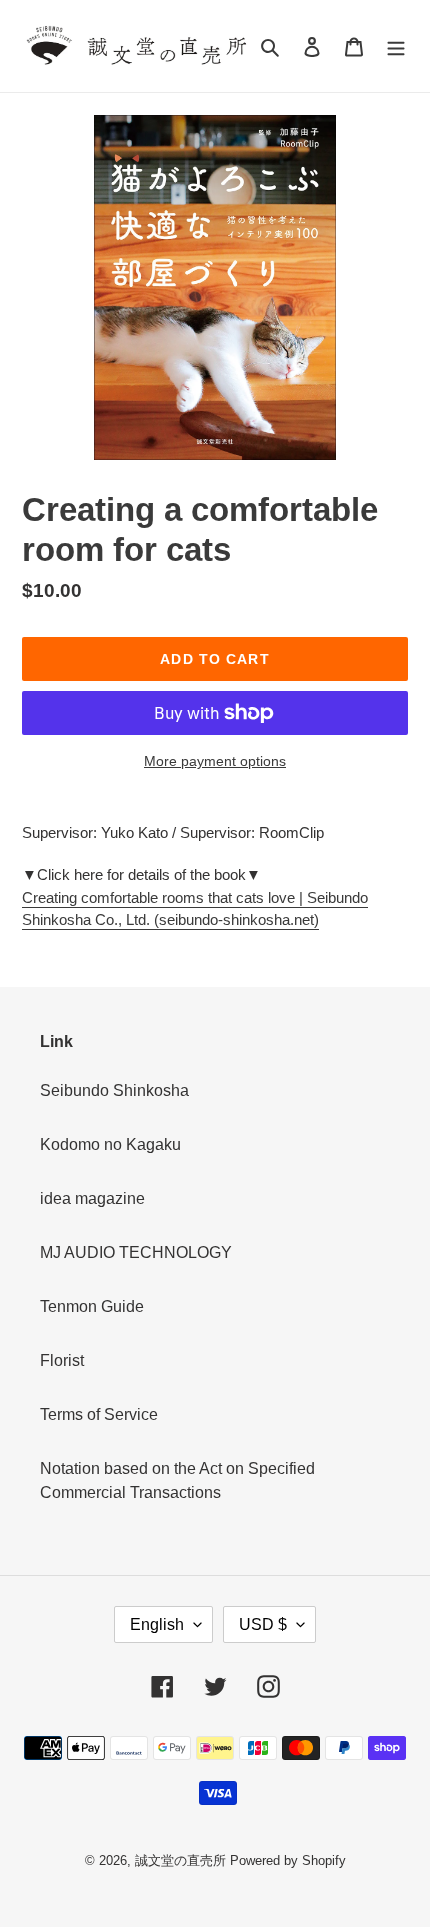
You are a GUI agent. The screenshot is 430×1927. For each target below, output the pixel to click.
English (157, 1624)
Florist (62, 1360)
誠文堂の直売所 (180, 1860)
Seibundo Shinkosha (114, 1090)
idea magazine (92, 1198)
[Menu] (396, 46)
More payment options (215, 761)
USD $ (263, 1624)
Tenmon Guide (92, 1306)
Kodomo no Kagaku (110, 1144)
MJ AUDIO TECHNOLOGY (136, 1252)
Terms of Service (99, 1414)
